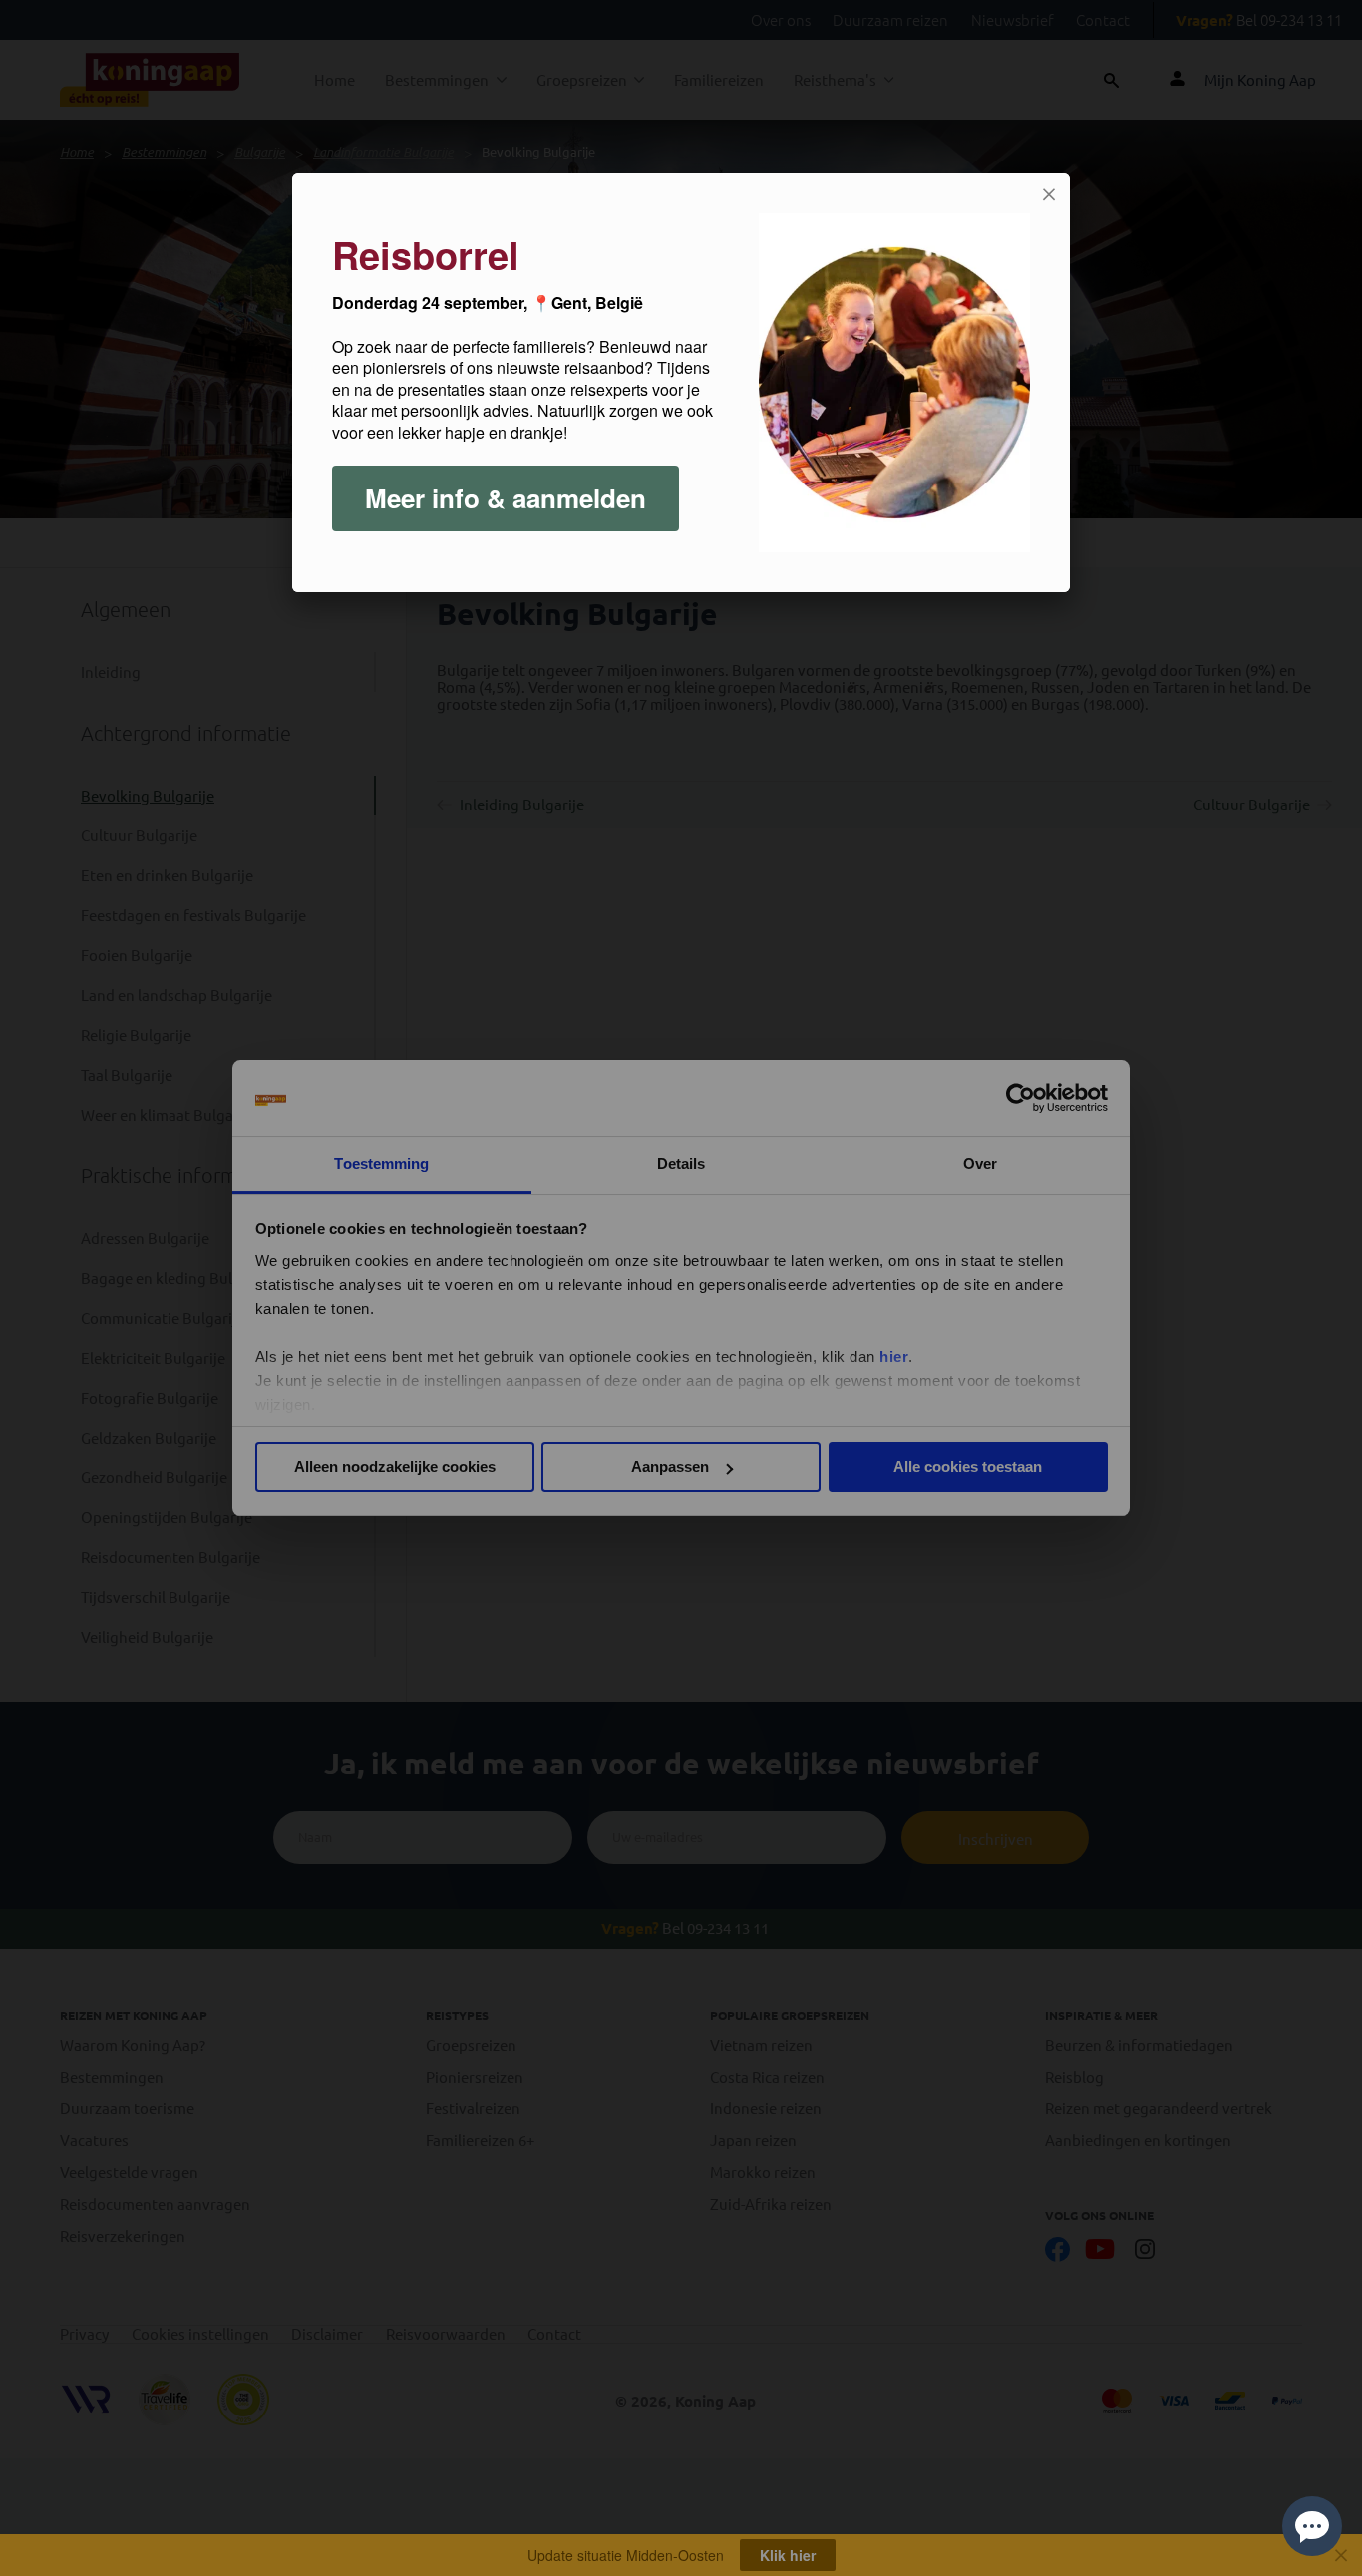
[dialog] (681, 383)
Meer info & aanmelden (506, 498)
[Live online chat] (1312, 2526)
